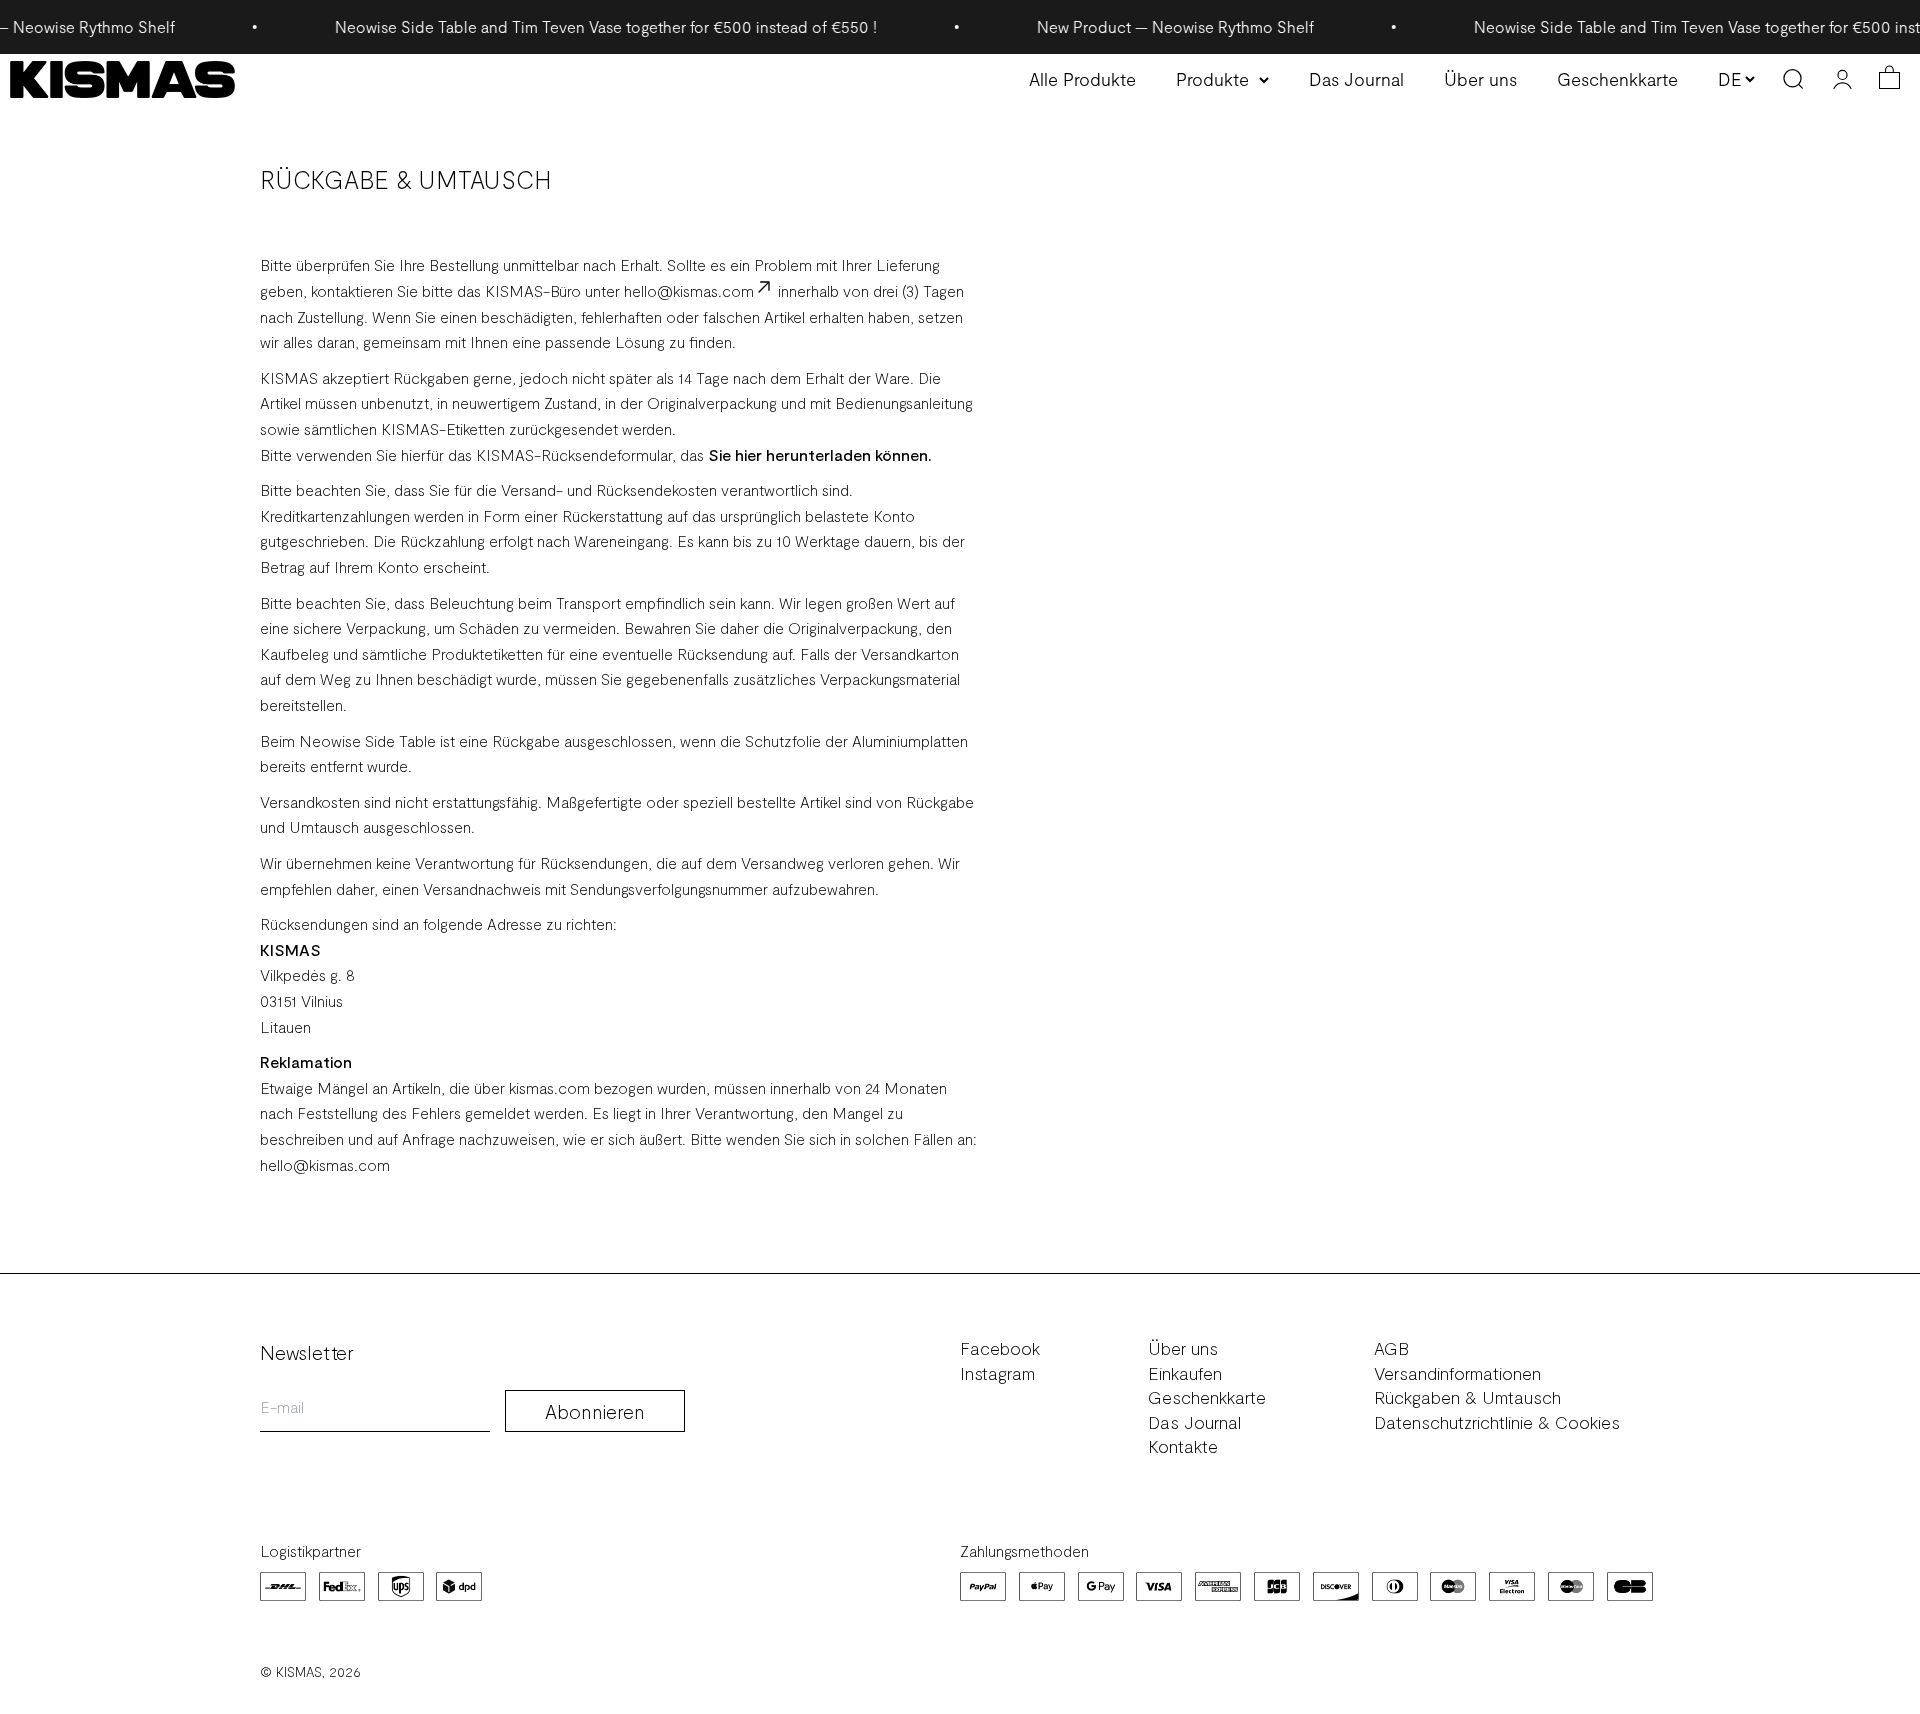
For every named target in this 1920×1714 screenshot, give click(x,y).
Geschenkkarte (1617, 79)
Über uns (1480, 79)
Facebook (1000, 1348)
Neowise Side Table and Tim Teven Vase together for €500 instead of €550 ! (566, 26)
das (692, 454)
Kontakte (1183, 1446)
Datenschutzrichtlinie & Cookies (1497, 1422)
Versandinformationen (1457, 1373)
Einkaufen (1185, 1373)
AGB (1391, 1348)
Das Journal (1356, 79)
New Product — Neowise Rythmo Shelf (1135, 26)
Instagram (997, 1373)
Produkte (1212, 79)
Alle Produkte (1082, 79)
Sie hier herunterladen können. (818, 454)
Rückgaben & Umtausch (1467, 1397)
